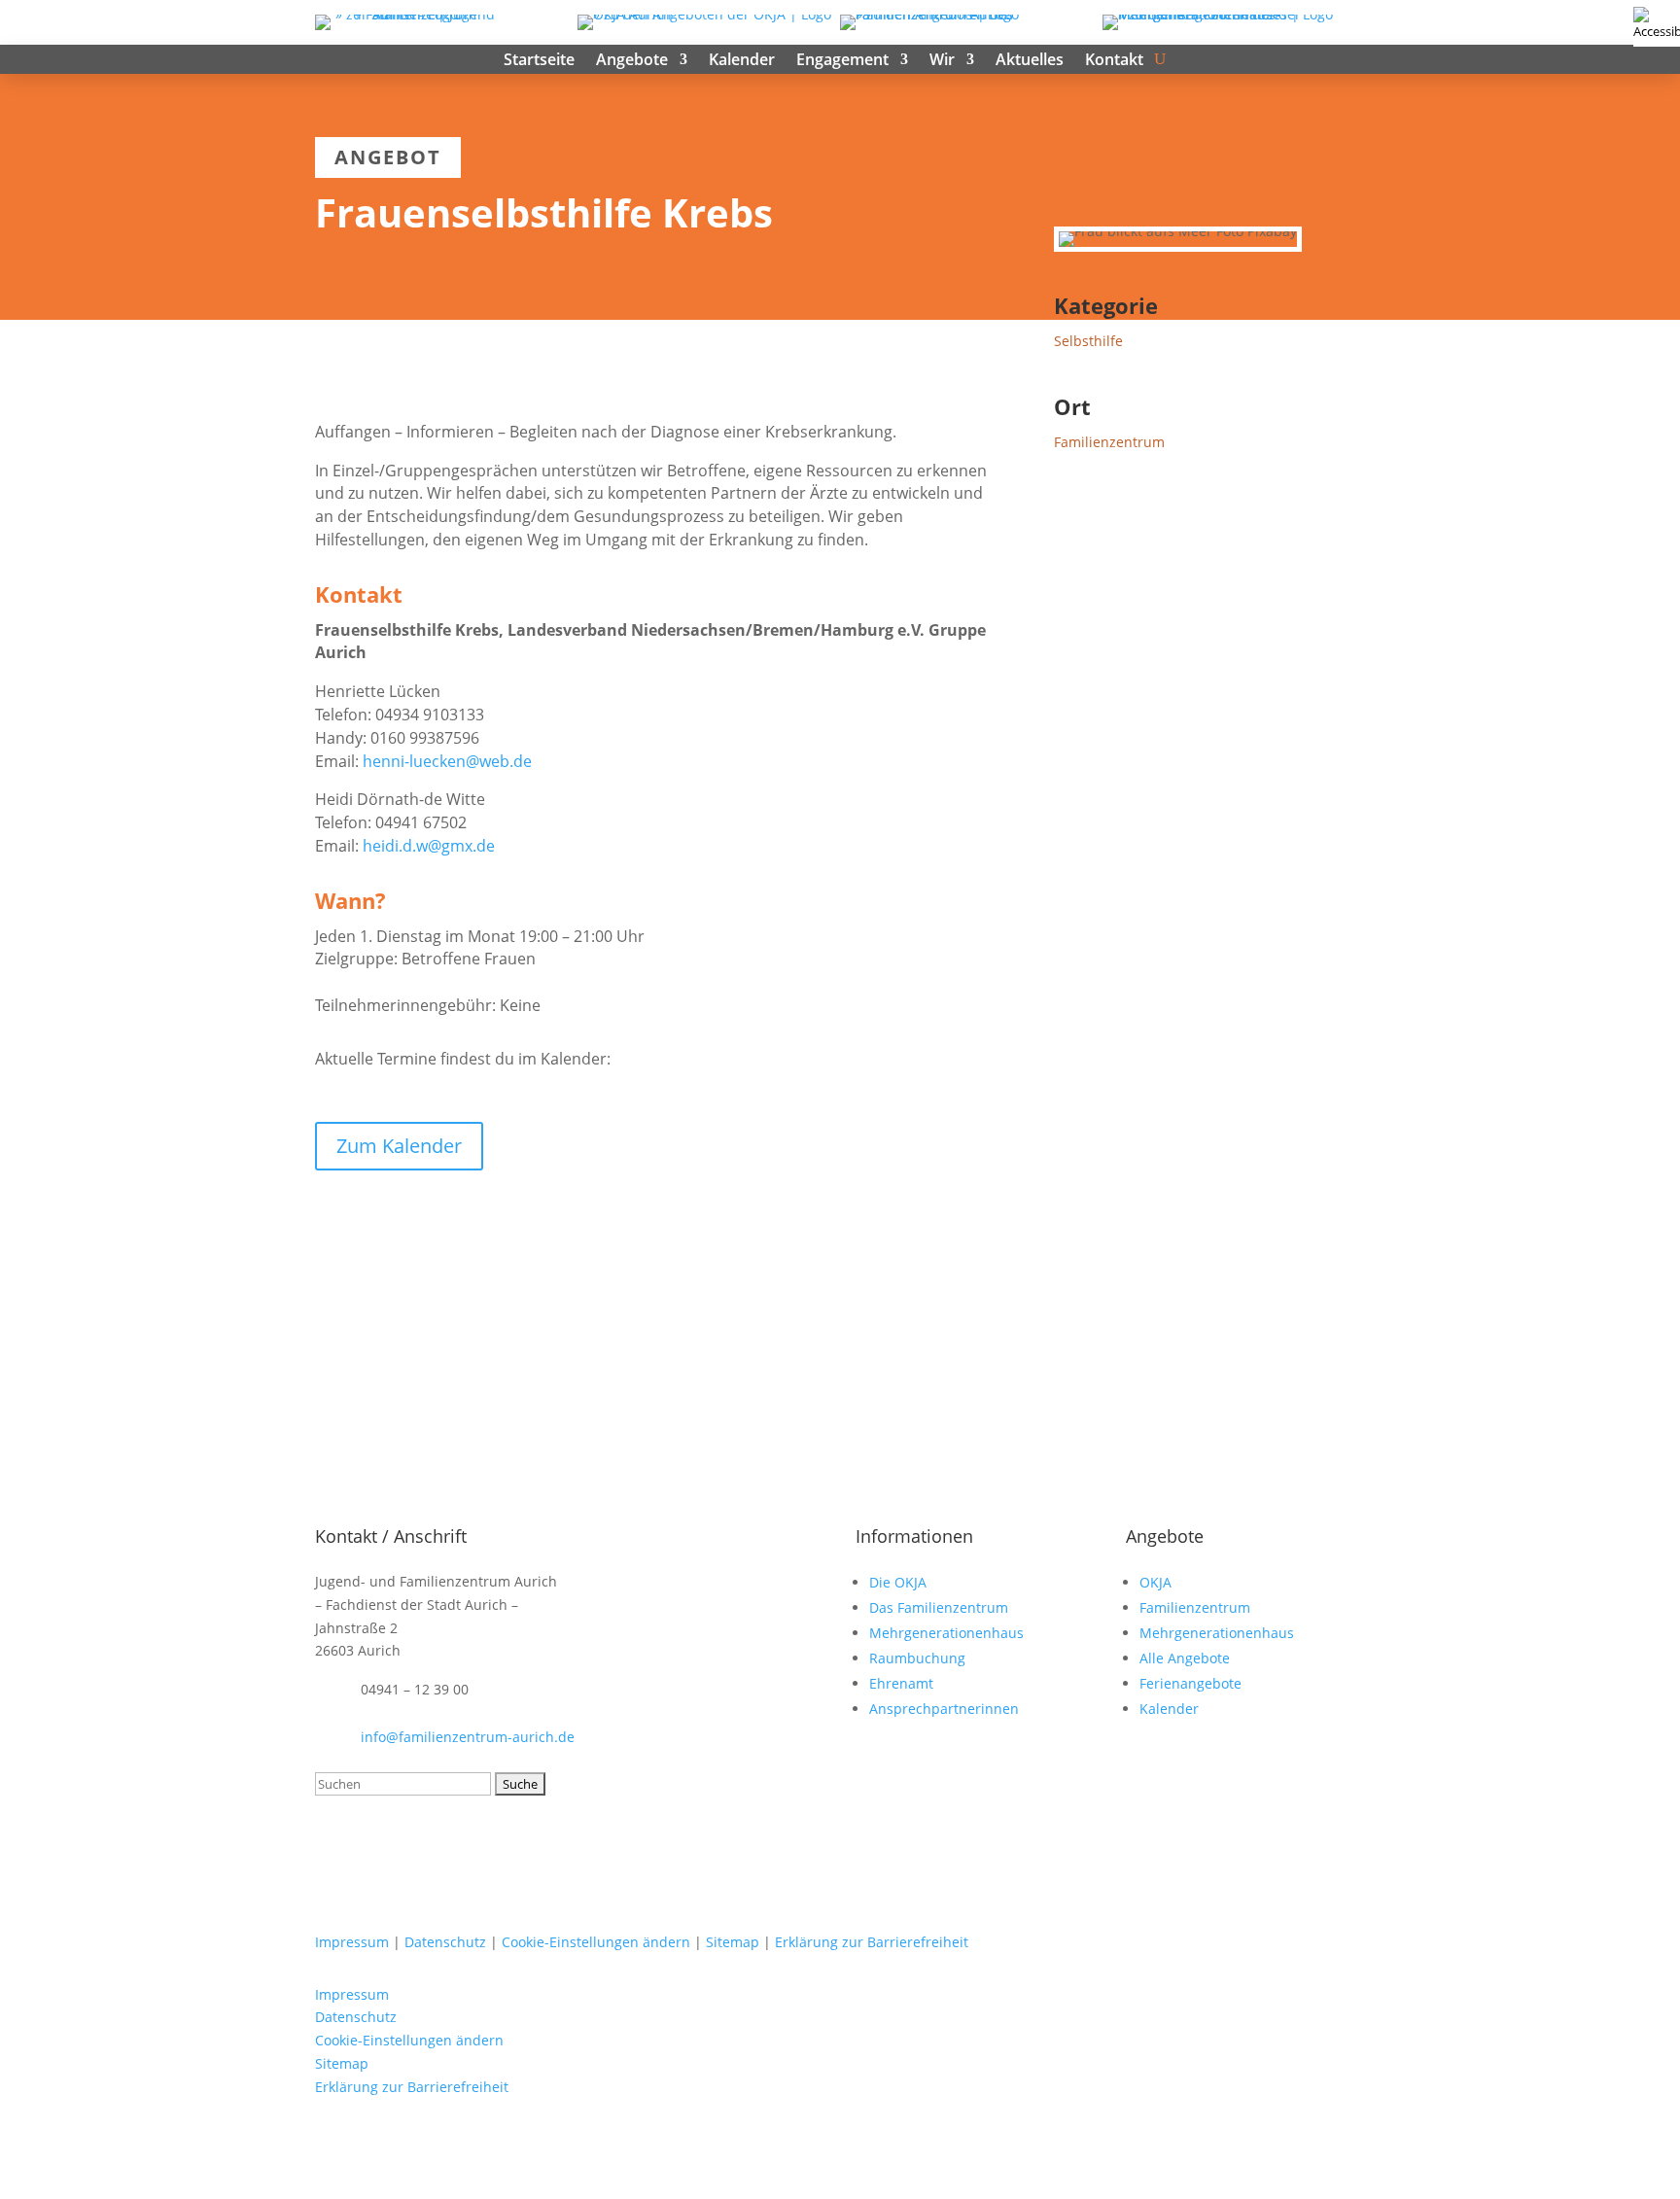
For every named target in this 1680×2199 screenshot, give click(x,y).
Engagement (842, 61)
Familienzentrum (1109, 442)
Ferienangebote (1190, 1683)
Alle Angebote (1185, 1658)
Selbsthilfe (1088, 341)
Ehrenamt (901, 1683)
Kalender (742, 61)
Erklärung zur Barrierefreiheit (872, 1942)
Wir (942, 61)
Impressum (352, 1942)
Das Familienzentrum (939, 1607)
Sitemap (733, 1942)
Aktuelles (1030, 61)
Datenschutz (445, 1942)
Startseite (539, 61)
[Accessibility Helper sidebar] (1657, 23)
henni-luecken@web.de (447, 761)
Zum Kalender (399, 1146)
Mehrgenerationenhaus (946, 1633)
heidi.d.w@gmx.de (429, 846)
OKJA (1155, 1582)
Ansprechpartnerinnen (944, 1709)
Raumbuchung (917, 1658)
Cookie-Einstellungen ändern (596, 1942)
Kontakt (1114, 61)
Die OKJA (898, 1582)
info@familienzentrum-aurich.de (468, 1737)
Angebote (632, 61)
